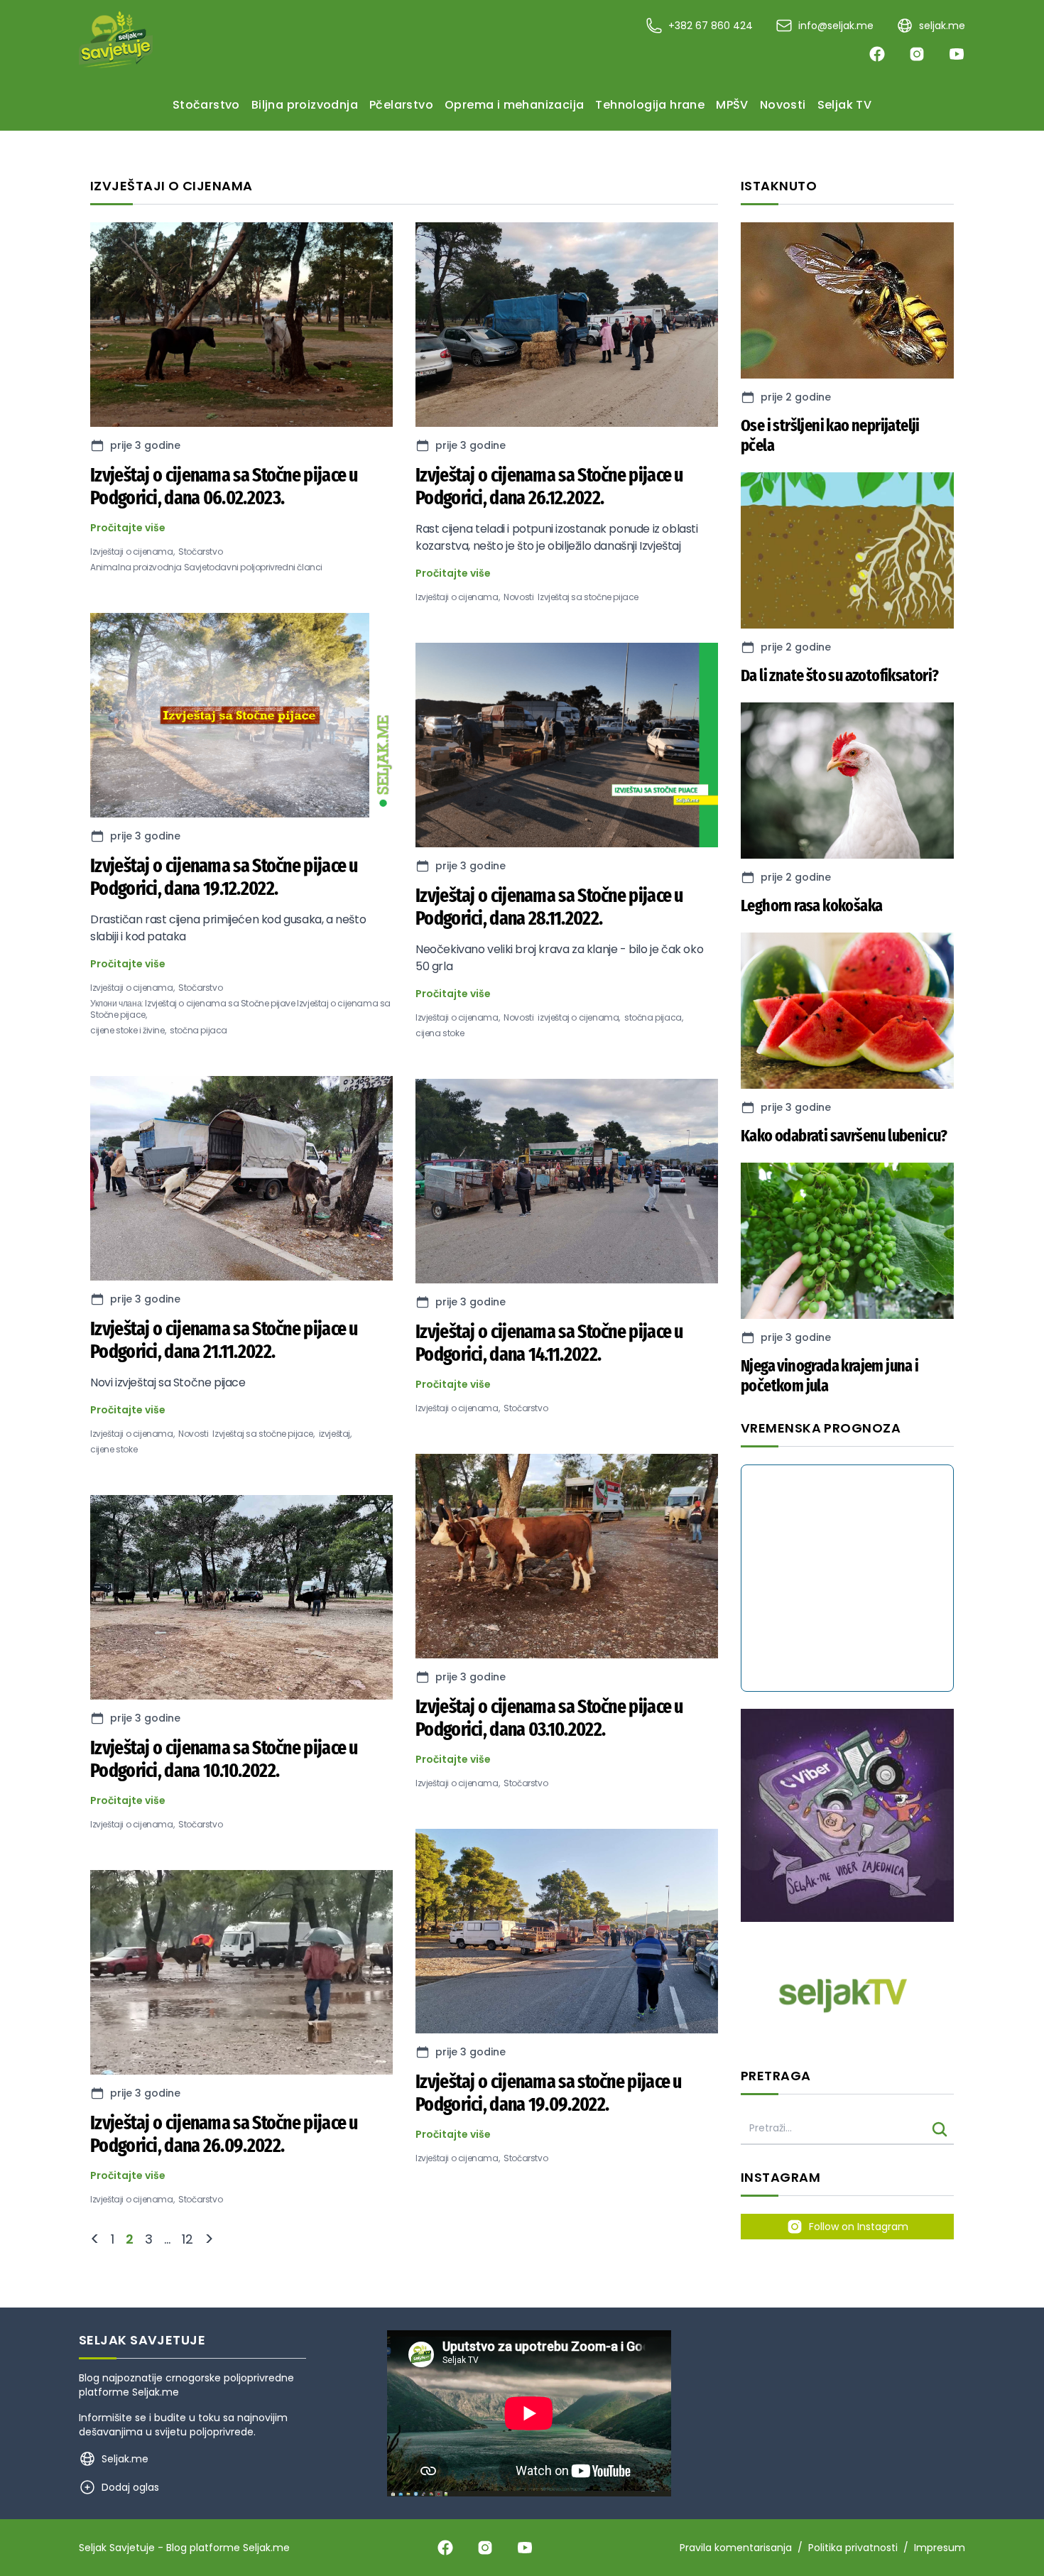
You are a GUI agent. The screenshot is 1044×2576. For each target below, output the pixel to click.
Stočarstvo (200, 552)
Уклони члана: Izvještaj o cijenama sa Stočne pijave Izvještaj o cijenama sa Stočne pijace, (240, 1009)
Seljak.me (156, 2392)
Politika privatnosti (853, 2548)
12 (187, 2239)
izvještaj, (335, 1434)
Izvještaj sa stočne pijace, (263, 1434)
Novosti (193, 1434)
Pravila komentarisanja (736, 2548)
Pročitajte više (128, 528)
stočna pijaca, (653, 1018)
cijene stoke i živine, (128, 1031)
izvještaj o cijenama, (579, 1018)
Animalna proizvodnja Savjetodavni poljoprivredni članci (206, 567)
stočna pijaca (199, 1031)
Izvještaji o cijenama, (132, 552)
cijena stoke (440, 1033)
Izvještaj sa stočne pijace (588, 597)
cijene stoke (114, 1450)
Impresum (940, 2548)
